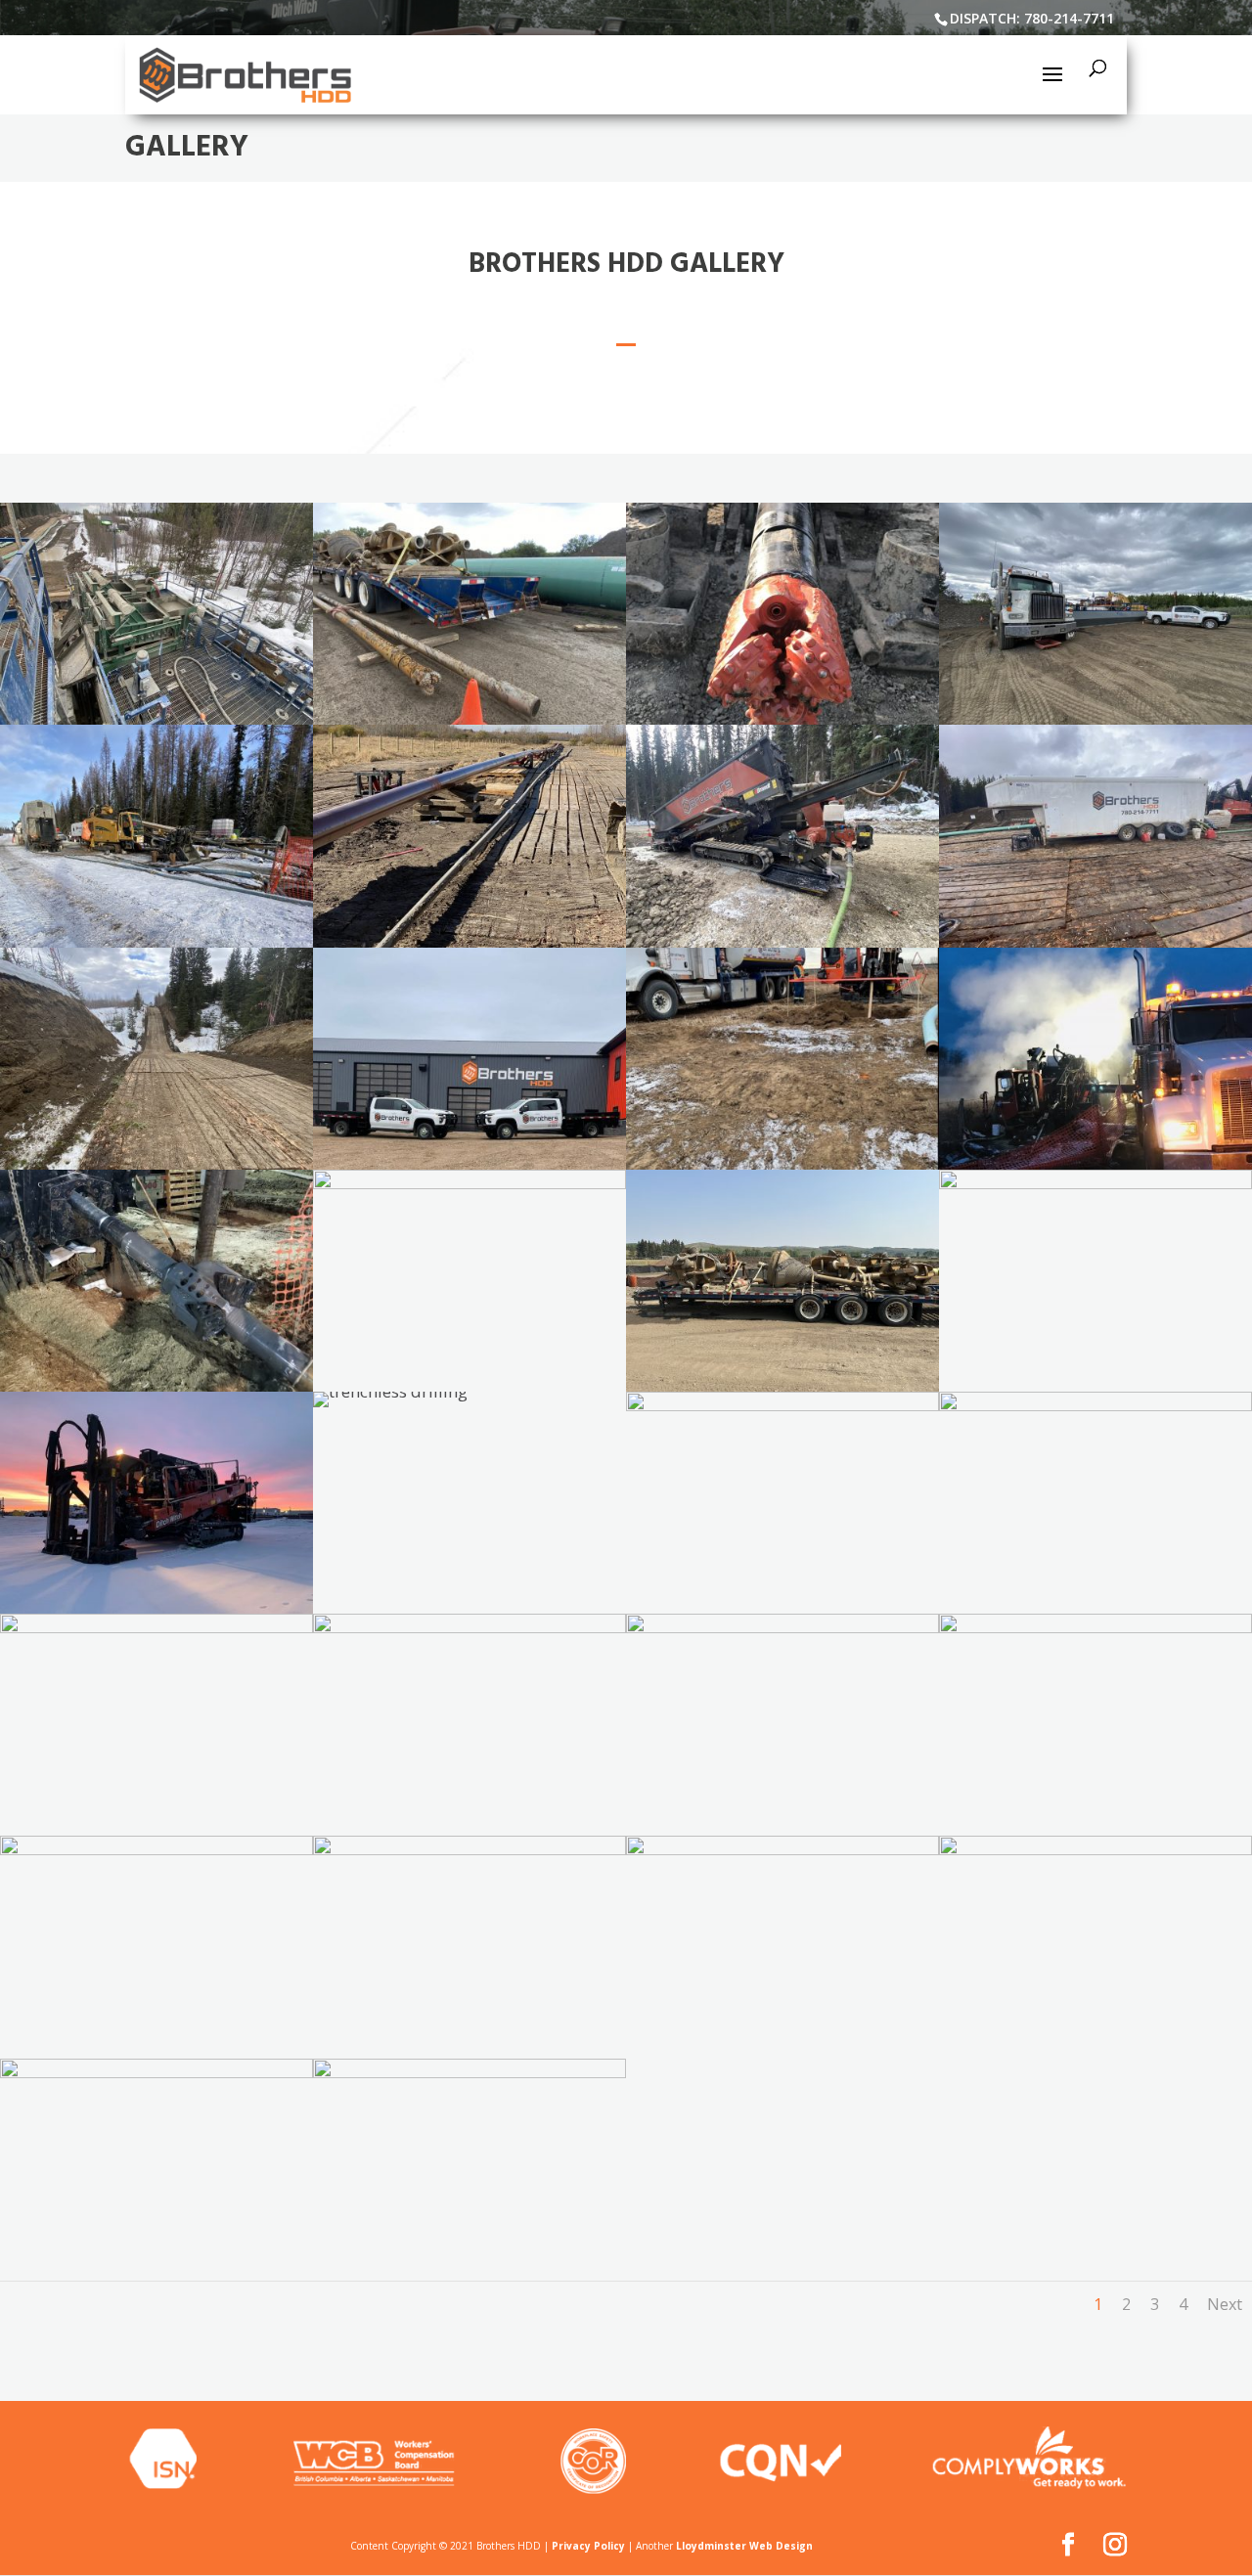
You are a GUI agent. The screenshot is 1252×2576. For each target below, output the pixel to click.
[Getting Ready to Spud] (782, 718)
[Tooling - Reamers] (782, 1849)
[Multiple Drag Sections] (469, 941)
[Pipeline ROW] (156, 1163)
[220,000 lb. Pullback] (1095, 1405)
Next (1225, 2304)
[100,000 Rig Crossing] (782, 1163)
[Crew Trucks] (469, 1163)
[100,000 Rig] (156, 1607)
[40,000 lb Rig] (782, 941)
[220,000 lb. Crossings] (1095, 718)
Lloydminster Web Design (744, 2546)
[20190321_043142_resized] (156, 1385)
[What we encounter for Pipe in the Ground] (156, 2072)
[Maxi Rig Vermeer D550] (1095, 1183)
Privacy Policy (588, 2546)
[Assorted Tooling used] (469, 718)
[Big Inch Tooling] (782, 1385)
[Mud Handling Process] (469, 1627)
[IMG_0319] (1095, 1163)
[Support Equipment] (156, 718)
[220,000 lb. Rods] (1095, 1627)
